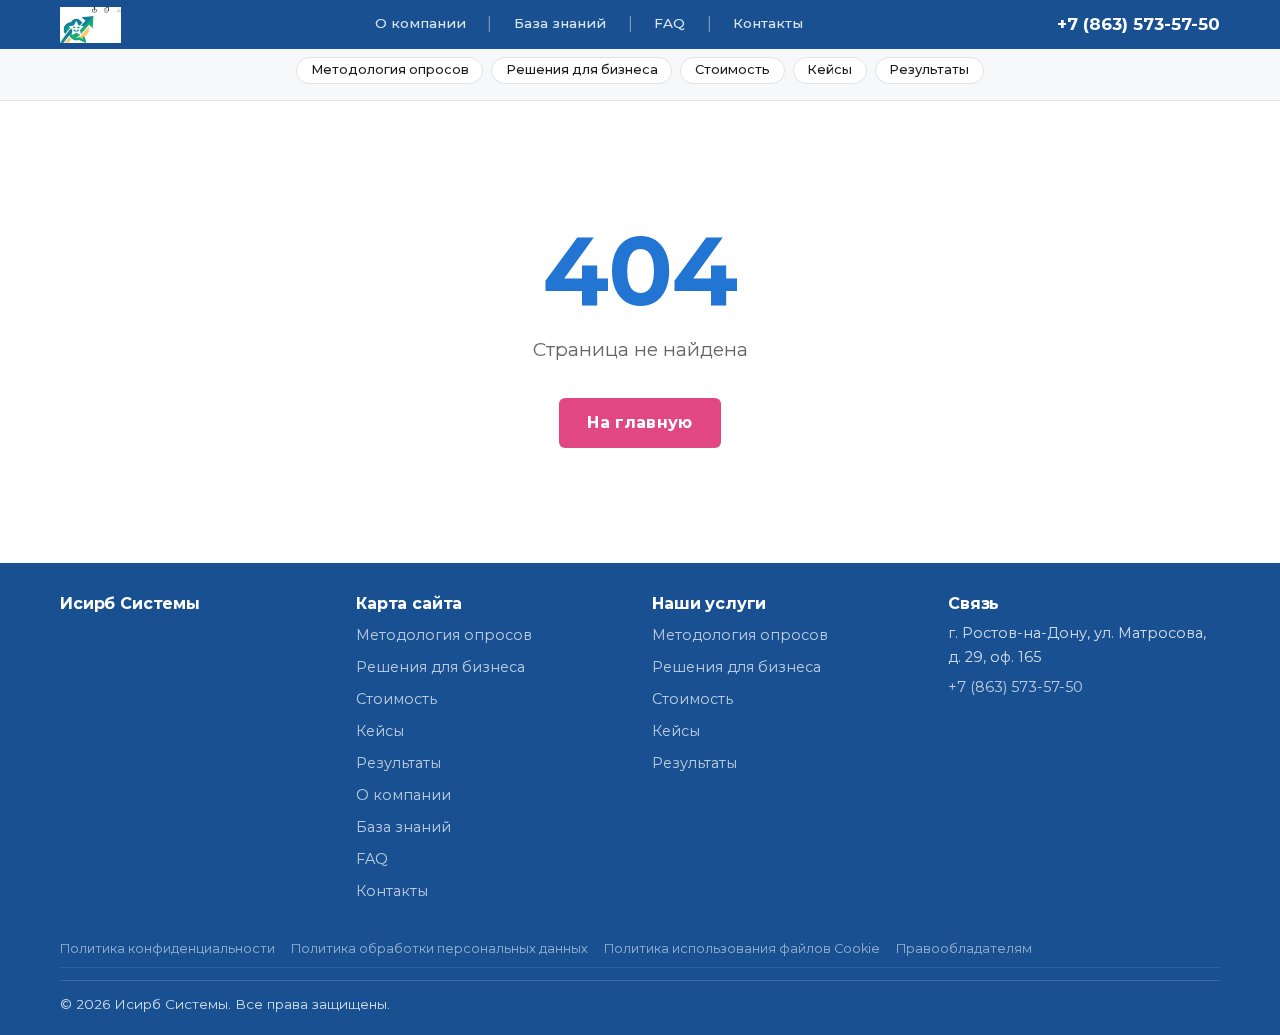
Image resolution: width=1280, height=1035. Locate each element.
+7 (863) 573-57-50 (1138, 24)
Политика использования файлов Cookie (742, 948)
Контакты (768, 23)
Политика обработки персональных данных (439, 948)
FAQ (669, 23)
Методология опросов (390, 69)
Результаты (929, 69)
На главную (639, 422)
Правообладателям (964, 948)
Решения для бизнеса (582, 69)
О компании (420, 23)
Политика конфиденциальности (167, 948)
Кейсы (829, 69)
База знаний (560, 23)
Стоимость (732, 69)
